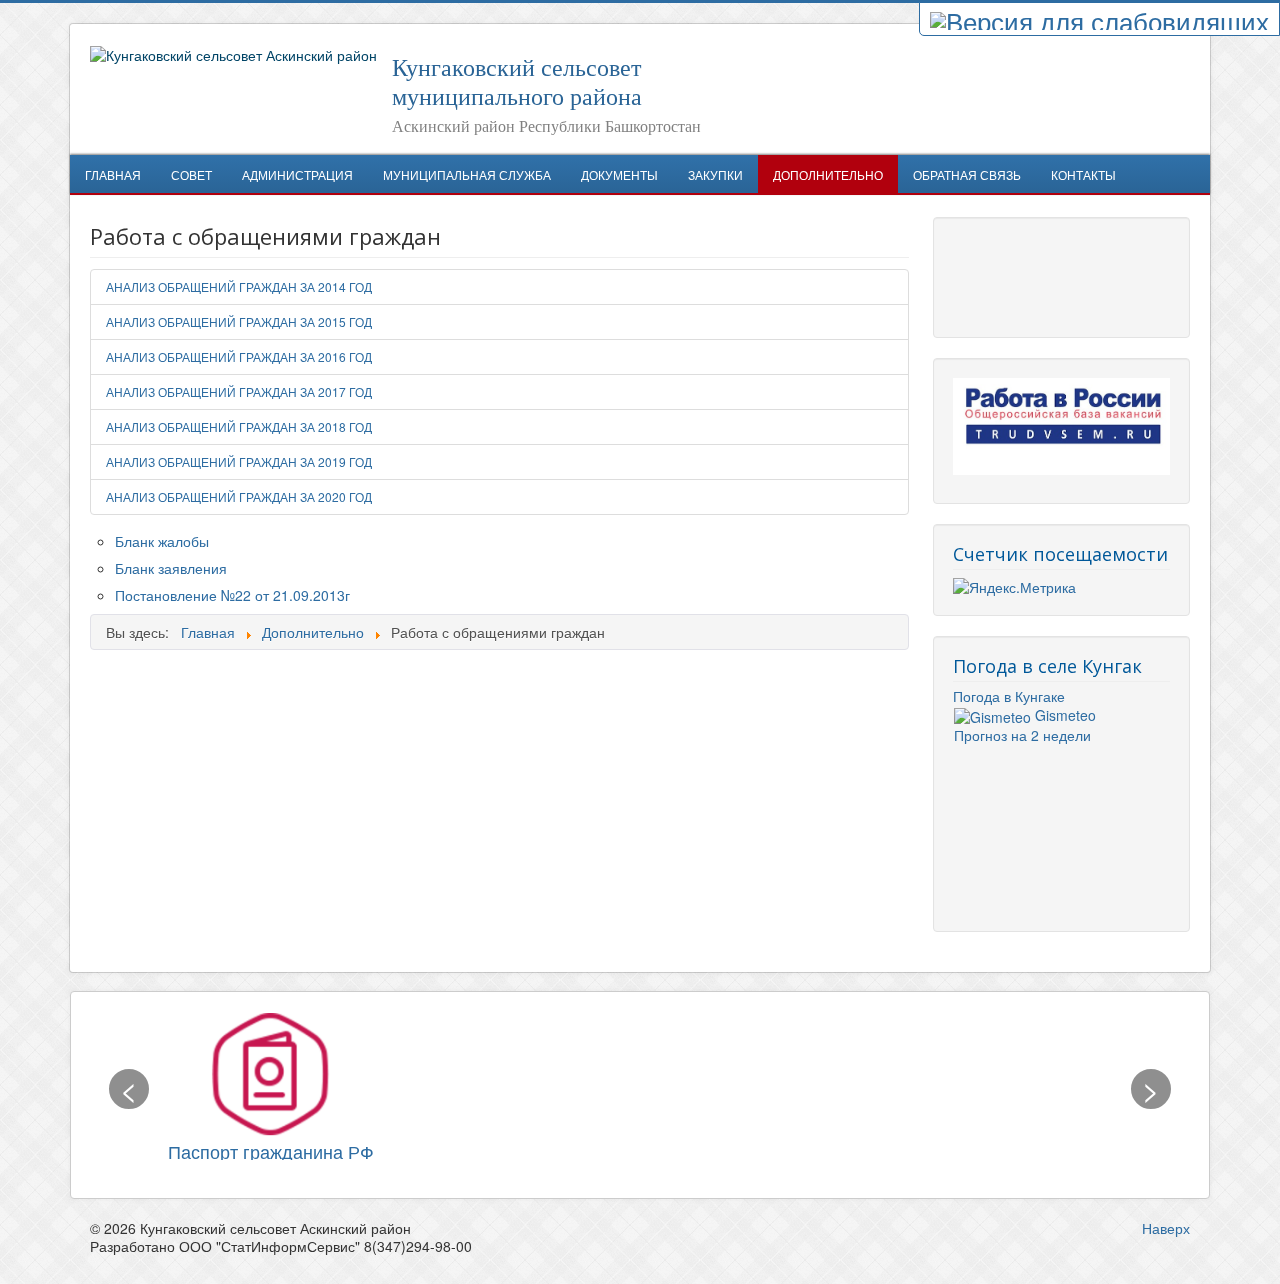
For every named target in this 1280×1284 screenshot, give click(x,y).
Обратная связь (967, 174)
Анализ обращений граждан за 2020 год (239, 496)
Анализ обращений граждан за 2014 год (239, 286)
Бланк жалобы (162, 541)
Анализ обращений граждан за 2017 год (239, 391)
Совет (191, 174)
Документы (619, 174)
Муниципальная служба (467, 174)
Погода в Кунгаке (1009, 696)
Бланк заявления (171, 568)
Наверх (1166, 1228)
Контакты (1083, 174)
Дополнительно (828, 174)
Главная (113, 174)
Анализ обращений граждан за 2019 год (239, 461)
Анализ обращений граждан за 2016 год (239, 356)
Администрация (297, 174)
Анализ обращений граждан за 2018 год (239, 426)
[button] (129, 1089)
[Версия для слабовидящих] (1099, 19)
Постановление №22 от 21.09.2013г (232, 595)
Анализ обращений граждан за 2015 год (239, 321)
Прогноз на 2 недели (1022, 735)
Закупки (715, 174)
